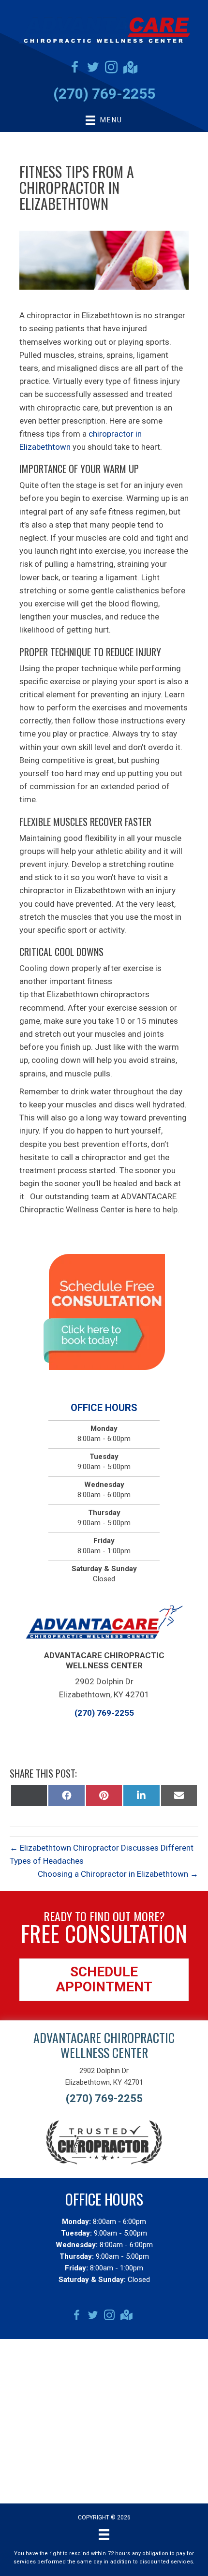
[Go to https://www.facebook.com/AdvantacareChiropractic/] (74, 69)
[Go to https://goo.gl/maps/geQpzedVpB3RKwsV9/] (130, 68)
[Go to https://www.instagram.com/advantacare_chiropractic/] (111, 69)
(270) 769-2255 (104, 94)
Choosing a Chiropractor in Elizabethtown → (118, 1874)
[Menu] (104, 2534)
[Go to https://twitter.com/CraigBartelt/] (93, 69)
